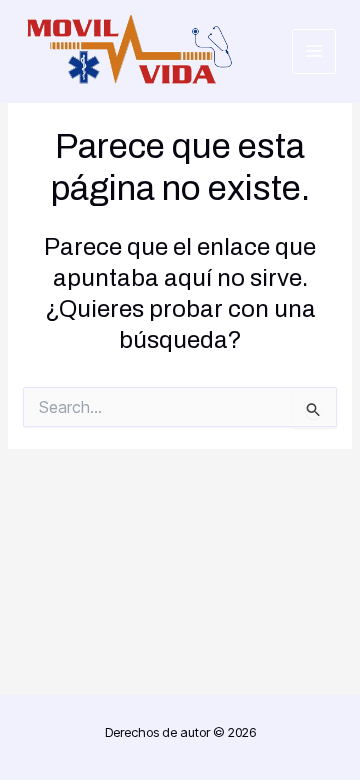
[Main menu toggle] (314, 51)
